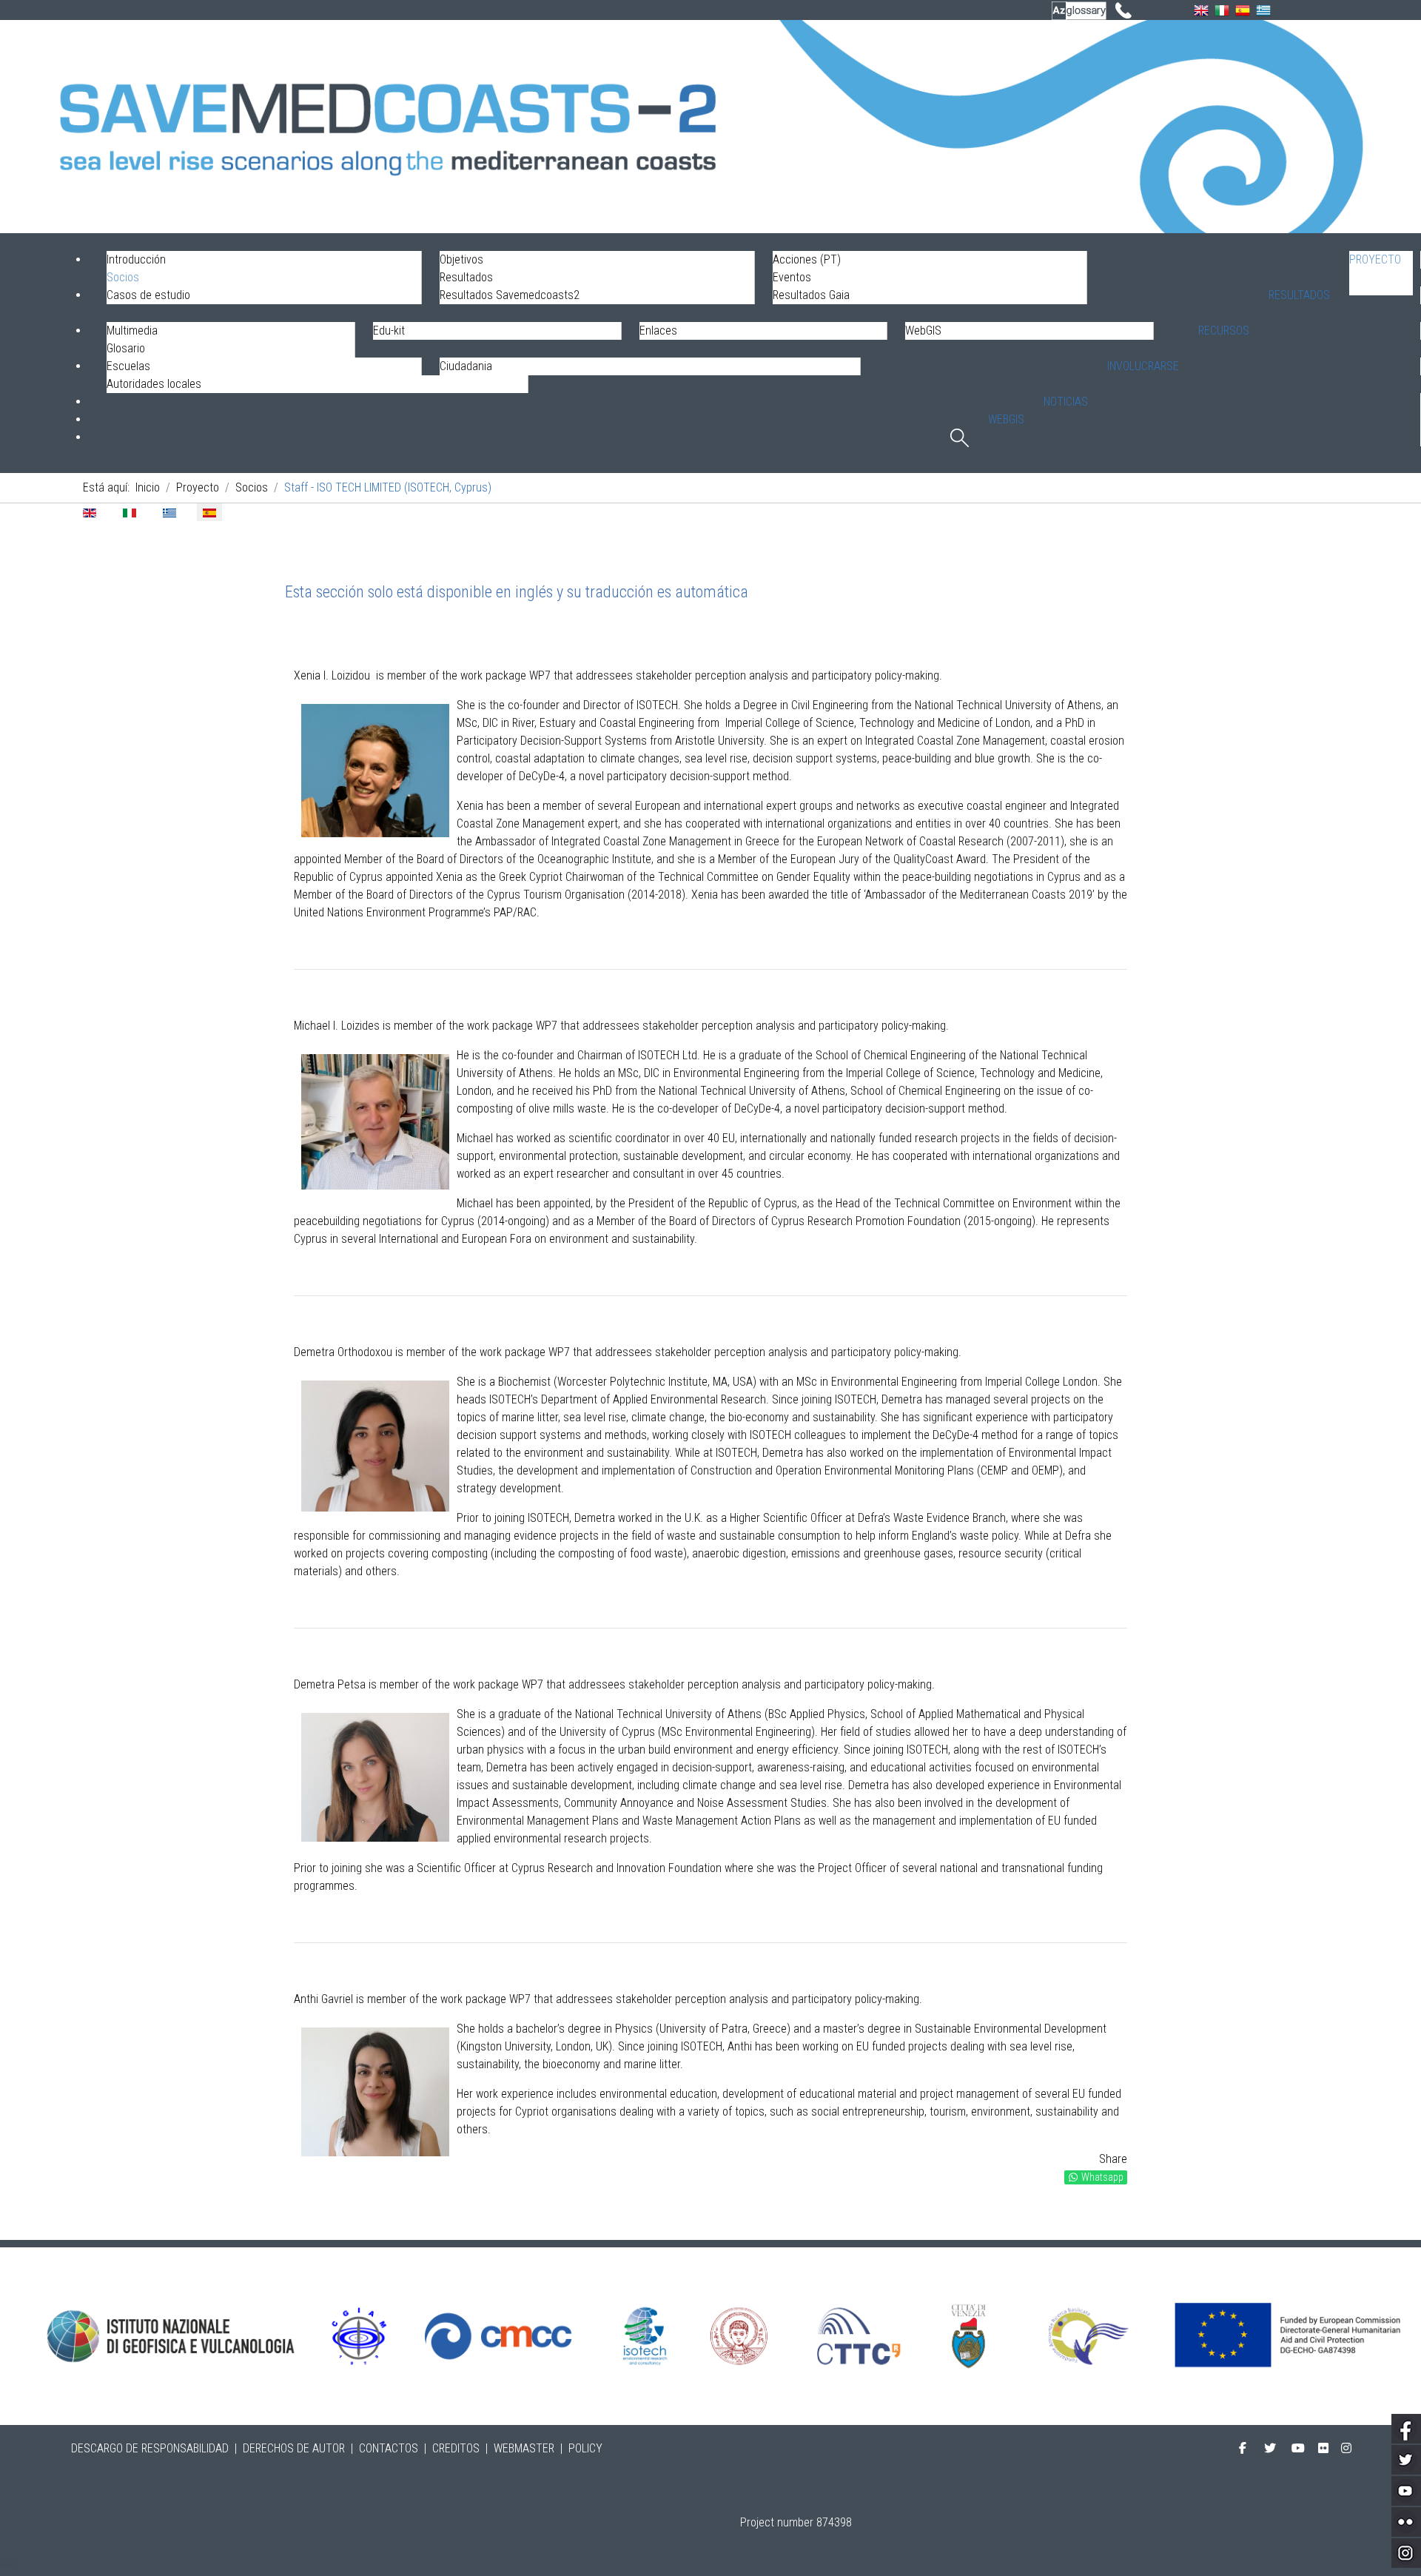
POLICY (585, 2448)
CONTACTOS (389, 2448)
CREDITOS (456, 2448)
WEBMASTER (524, 2448)
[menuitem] (1381, 273)
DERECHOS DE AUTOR (294, 2448)
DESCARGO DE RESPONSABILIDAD (150, 2448)
